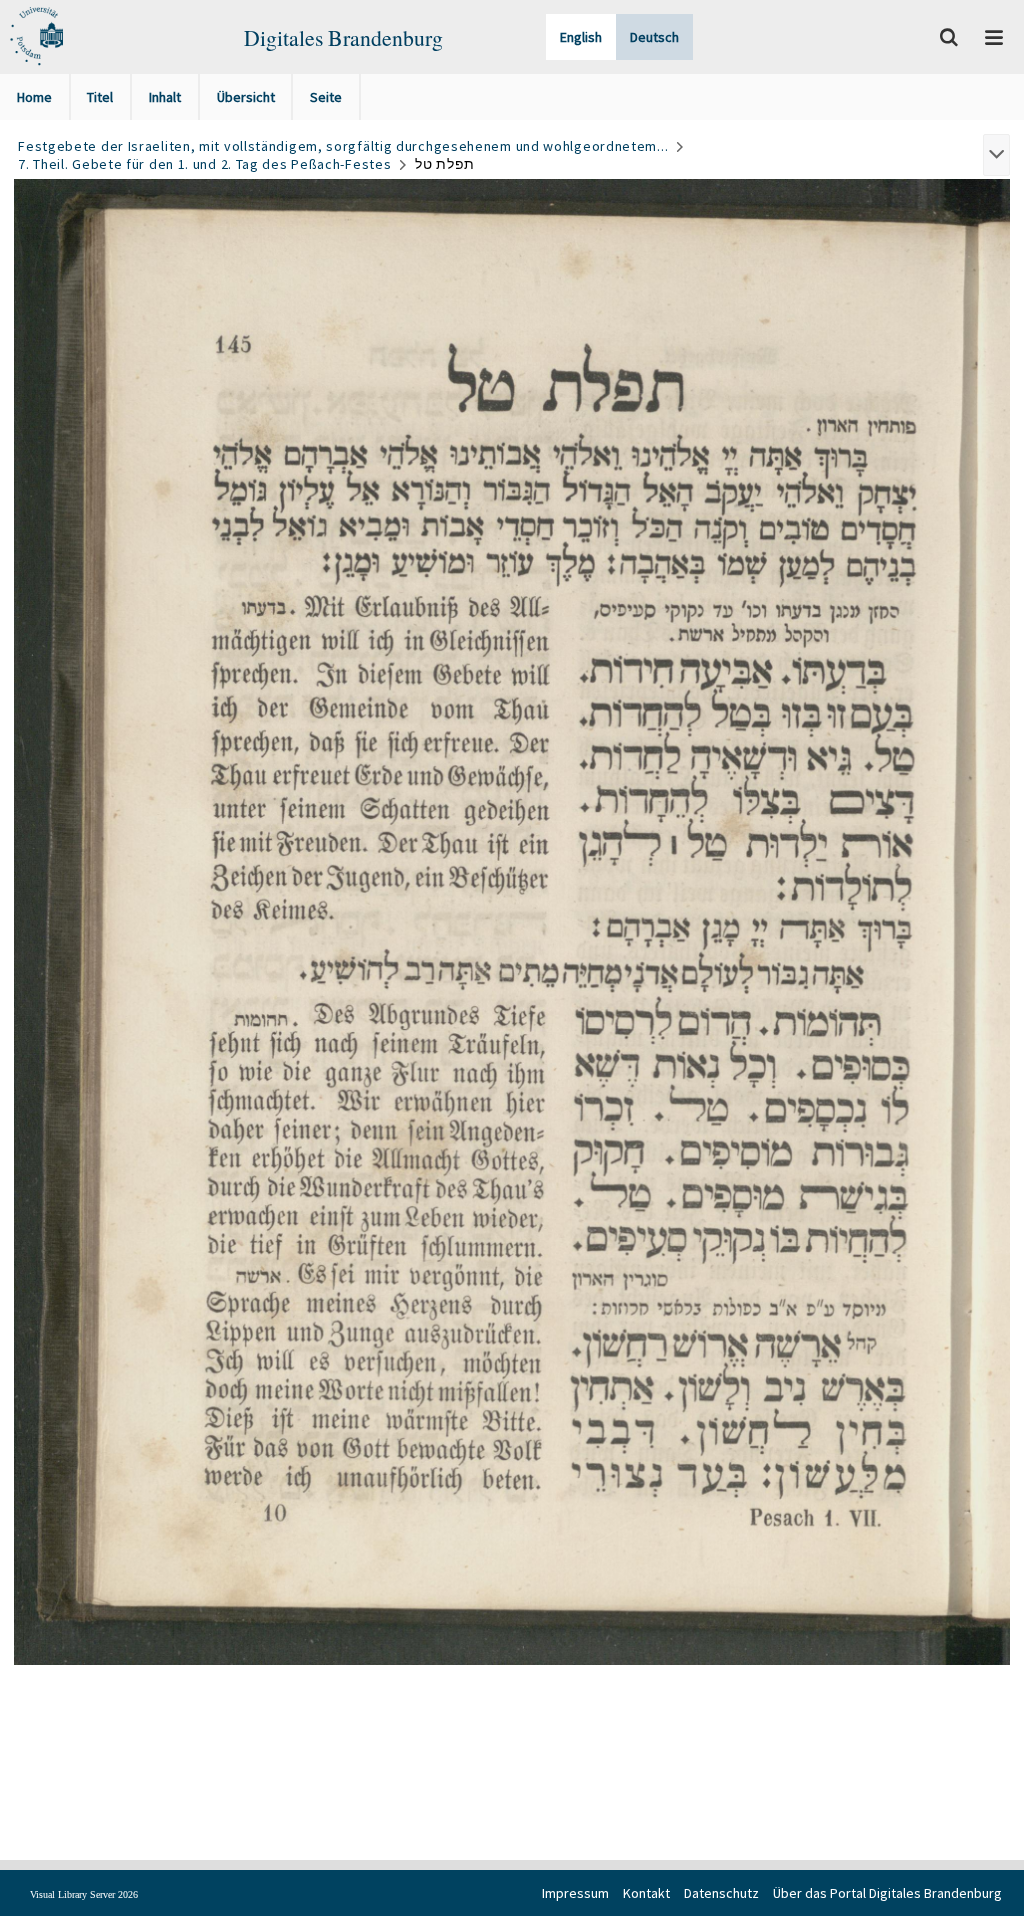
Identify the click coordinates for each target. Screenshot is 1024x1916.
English (581, 37)
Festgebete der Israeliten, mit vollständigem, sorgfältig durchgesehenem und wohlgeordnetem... (343, 146)
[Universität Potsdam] (35, 37)
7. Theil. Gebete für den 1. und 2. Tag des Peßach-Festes (204, 164)
